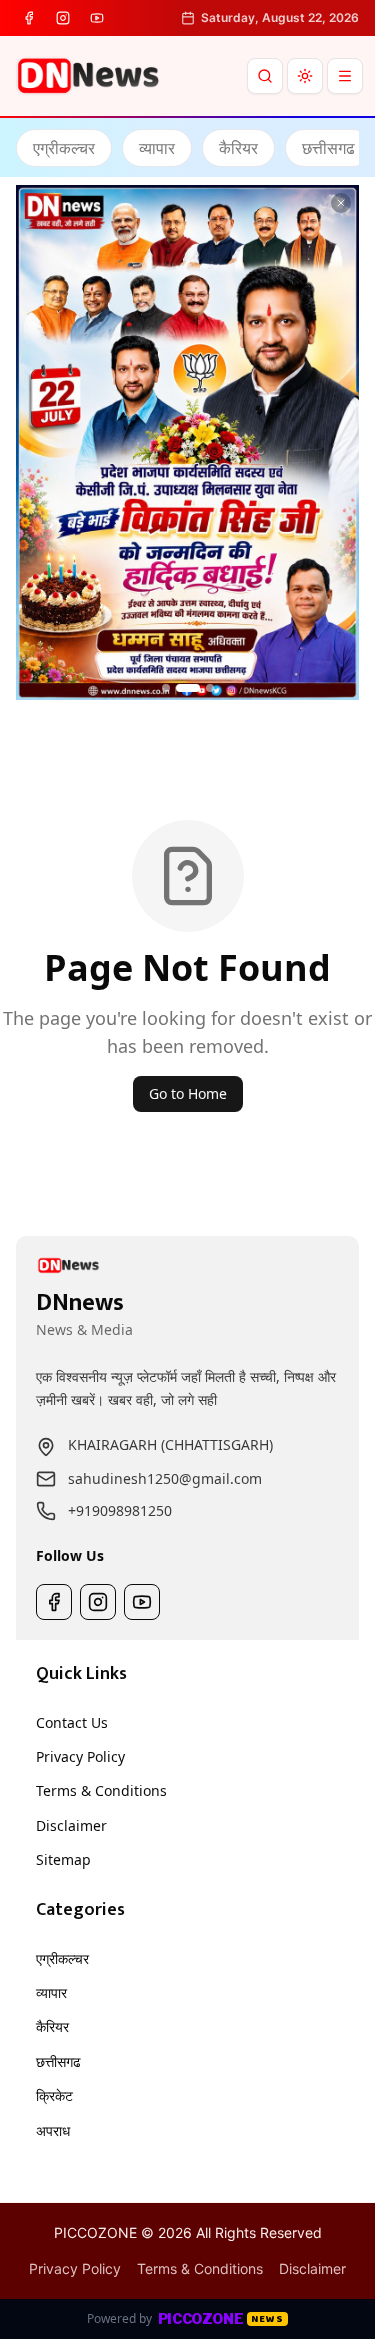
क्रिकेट (54, 2095)
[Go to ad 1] (166, 688)
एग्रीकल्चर (62, 1958)
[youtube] (97, 18)
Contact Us (72, 1722)
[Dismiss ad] (341, 203)
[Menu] (345, 76)
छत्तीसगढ (58, 2061)
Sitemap (63, 1859)
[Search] (265, 76)
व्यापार (51, 1992)
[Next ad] (337, 442)
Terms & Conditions (101, 1790)
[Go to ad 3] (210, 688)
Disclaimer (71, 1825)
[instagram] (63, 18)
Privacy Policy (80, 1756)
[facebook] (29, 18)
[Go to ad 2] (188, 688)
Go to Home (188, 1093)
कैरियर (52, 2026)
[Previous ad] (38, 442)
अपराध (53, 2130)
